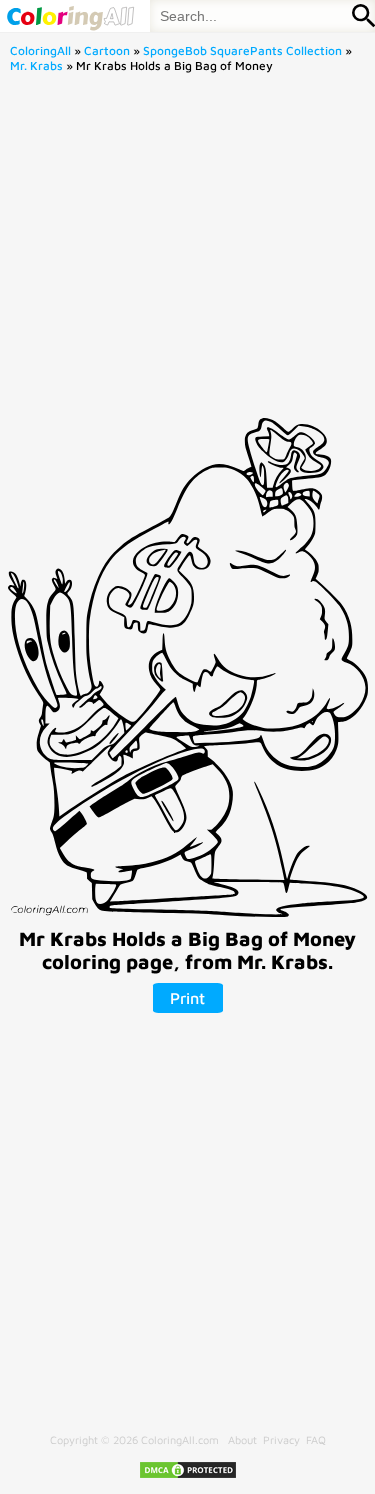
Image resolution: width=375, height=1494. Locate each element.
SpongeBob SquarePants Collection (242, 50)
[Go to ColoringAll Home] (70, 16)
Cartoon (107, 50)
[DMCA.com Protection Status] (188, 1475)
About (242, 1439)
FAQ (316, 1439)
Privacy (281, 1439)
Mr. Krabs (36, 65)
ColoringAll (40, 50)
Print (187, 998)
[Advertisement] (187, 251)
